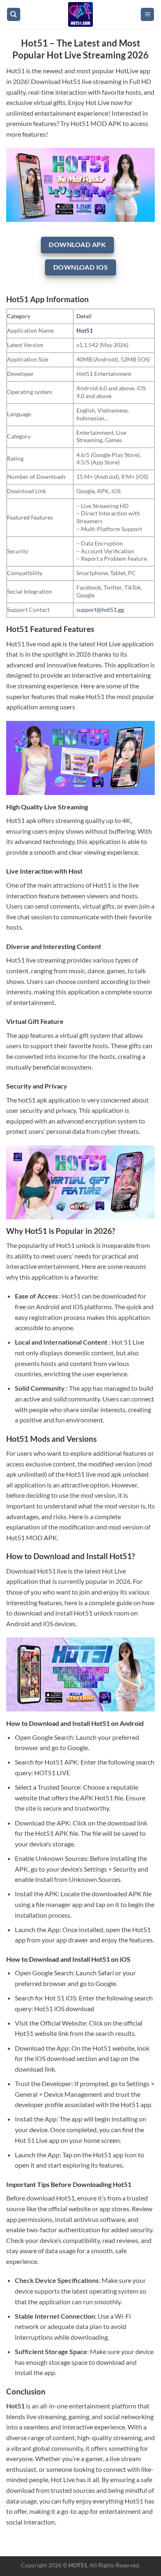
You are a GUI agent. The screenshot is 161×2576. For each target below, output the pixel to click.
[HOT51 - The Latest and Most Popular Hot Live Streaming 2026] (80, 14)
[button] (147, 15)
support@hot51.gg (100, 610)
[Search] (14, 15)
